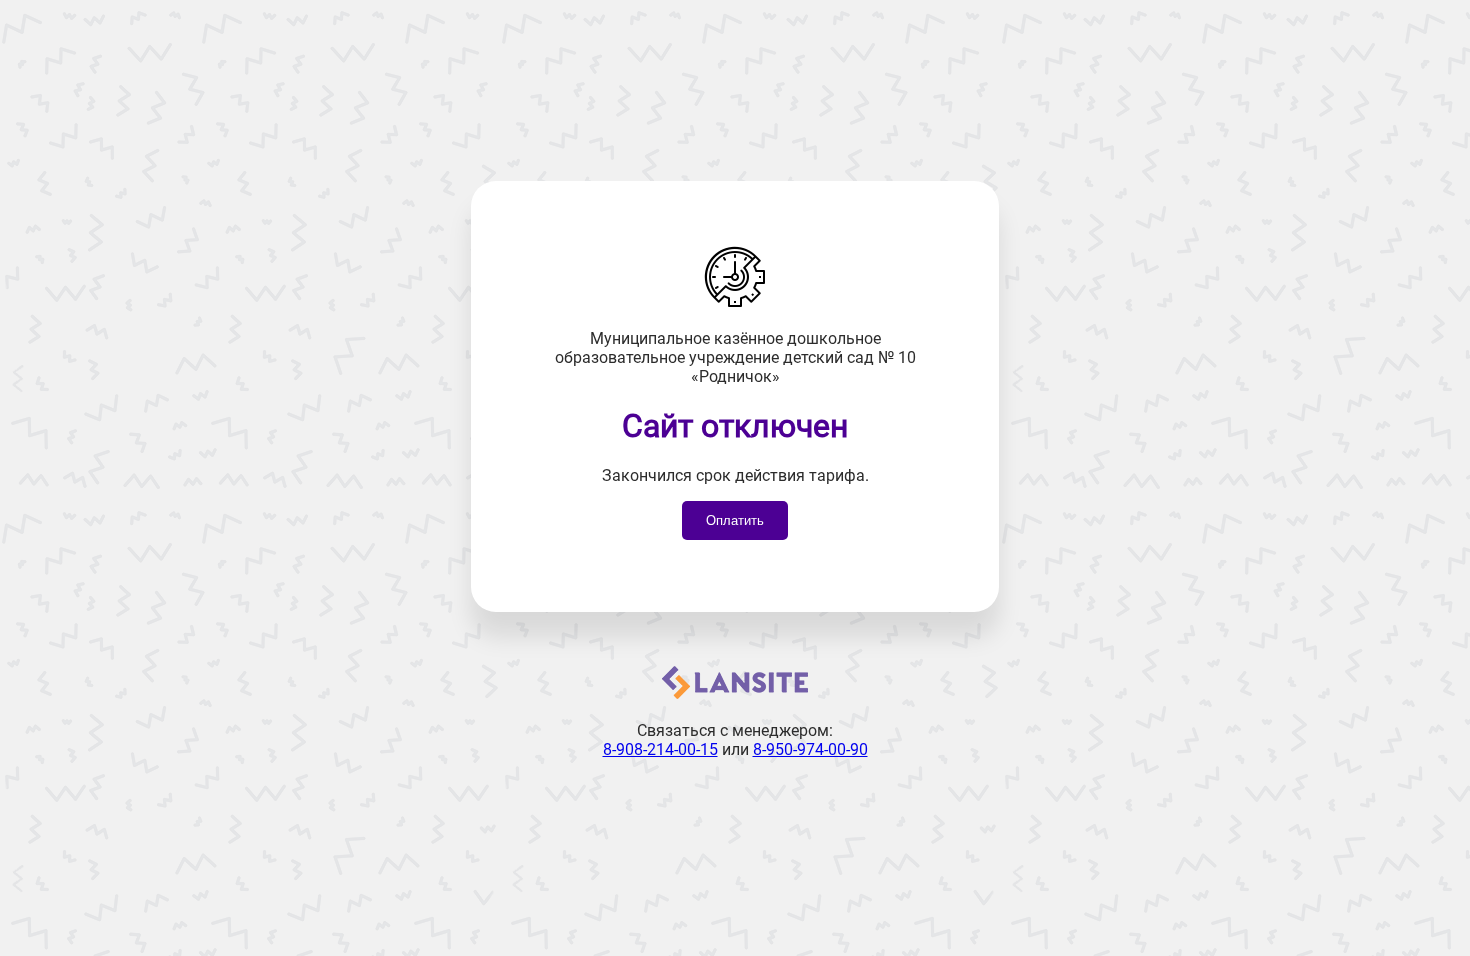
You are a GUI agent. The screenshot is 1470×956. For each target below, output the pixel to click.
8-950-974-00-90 (810, 749)
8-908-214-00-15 (660, 749)
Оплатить (735, 520)
